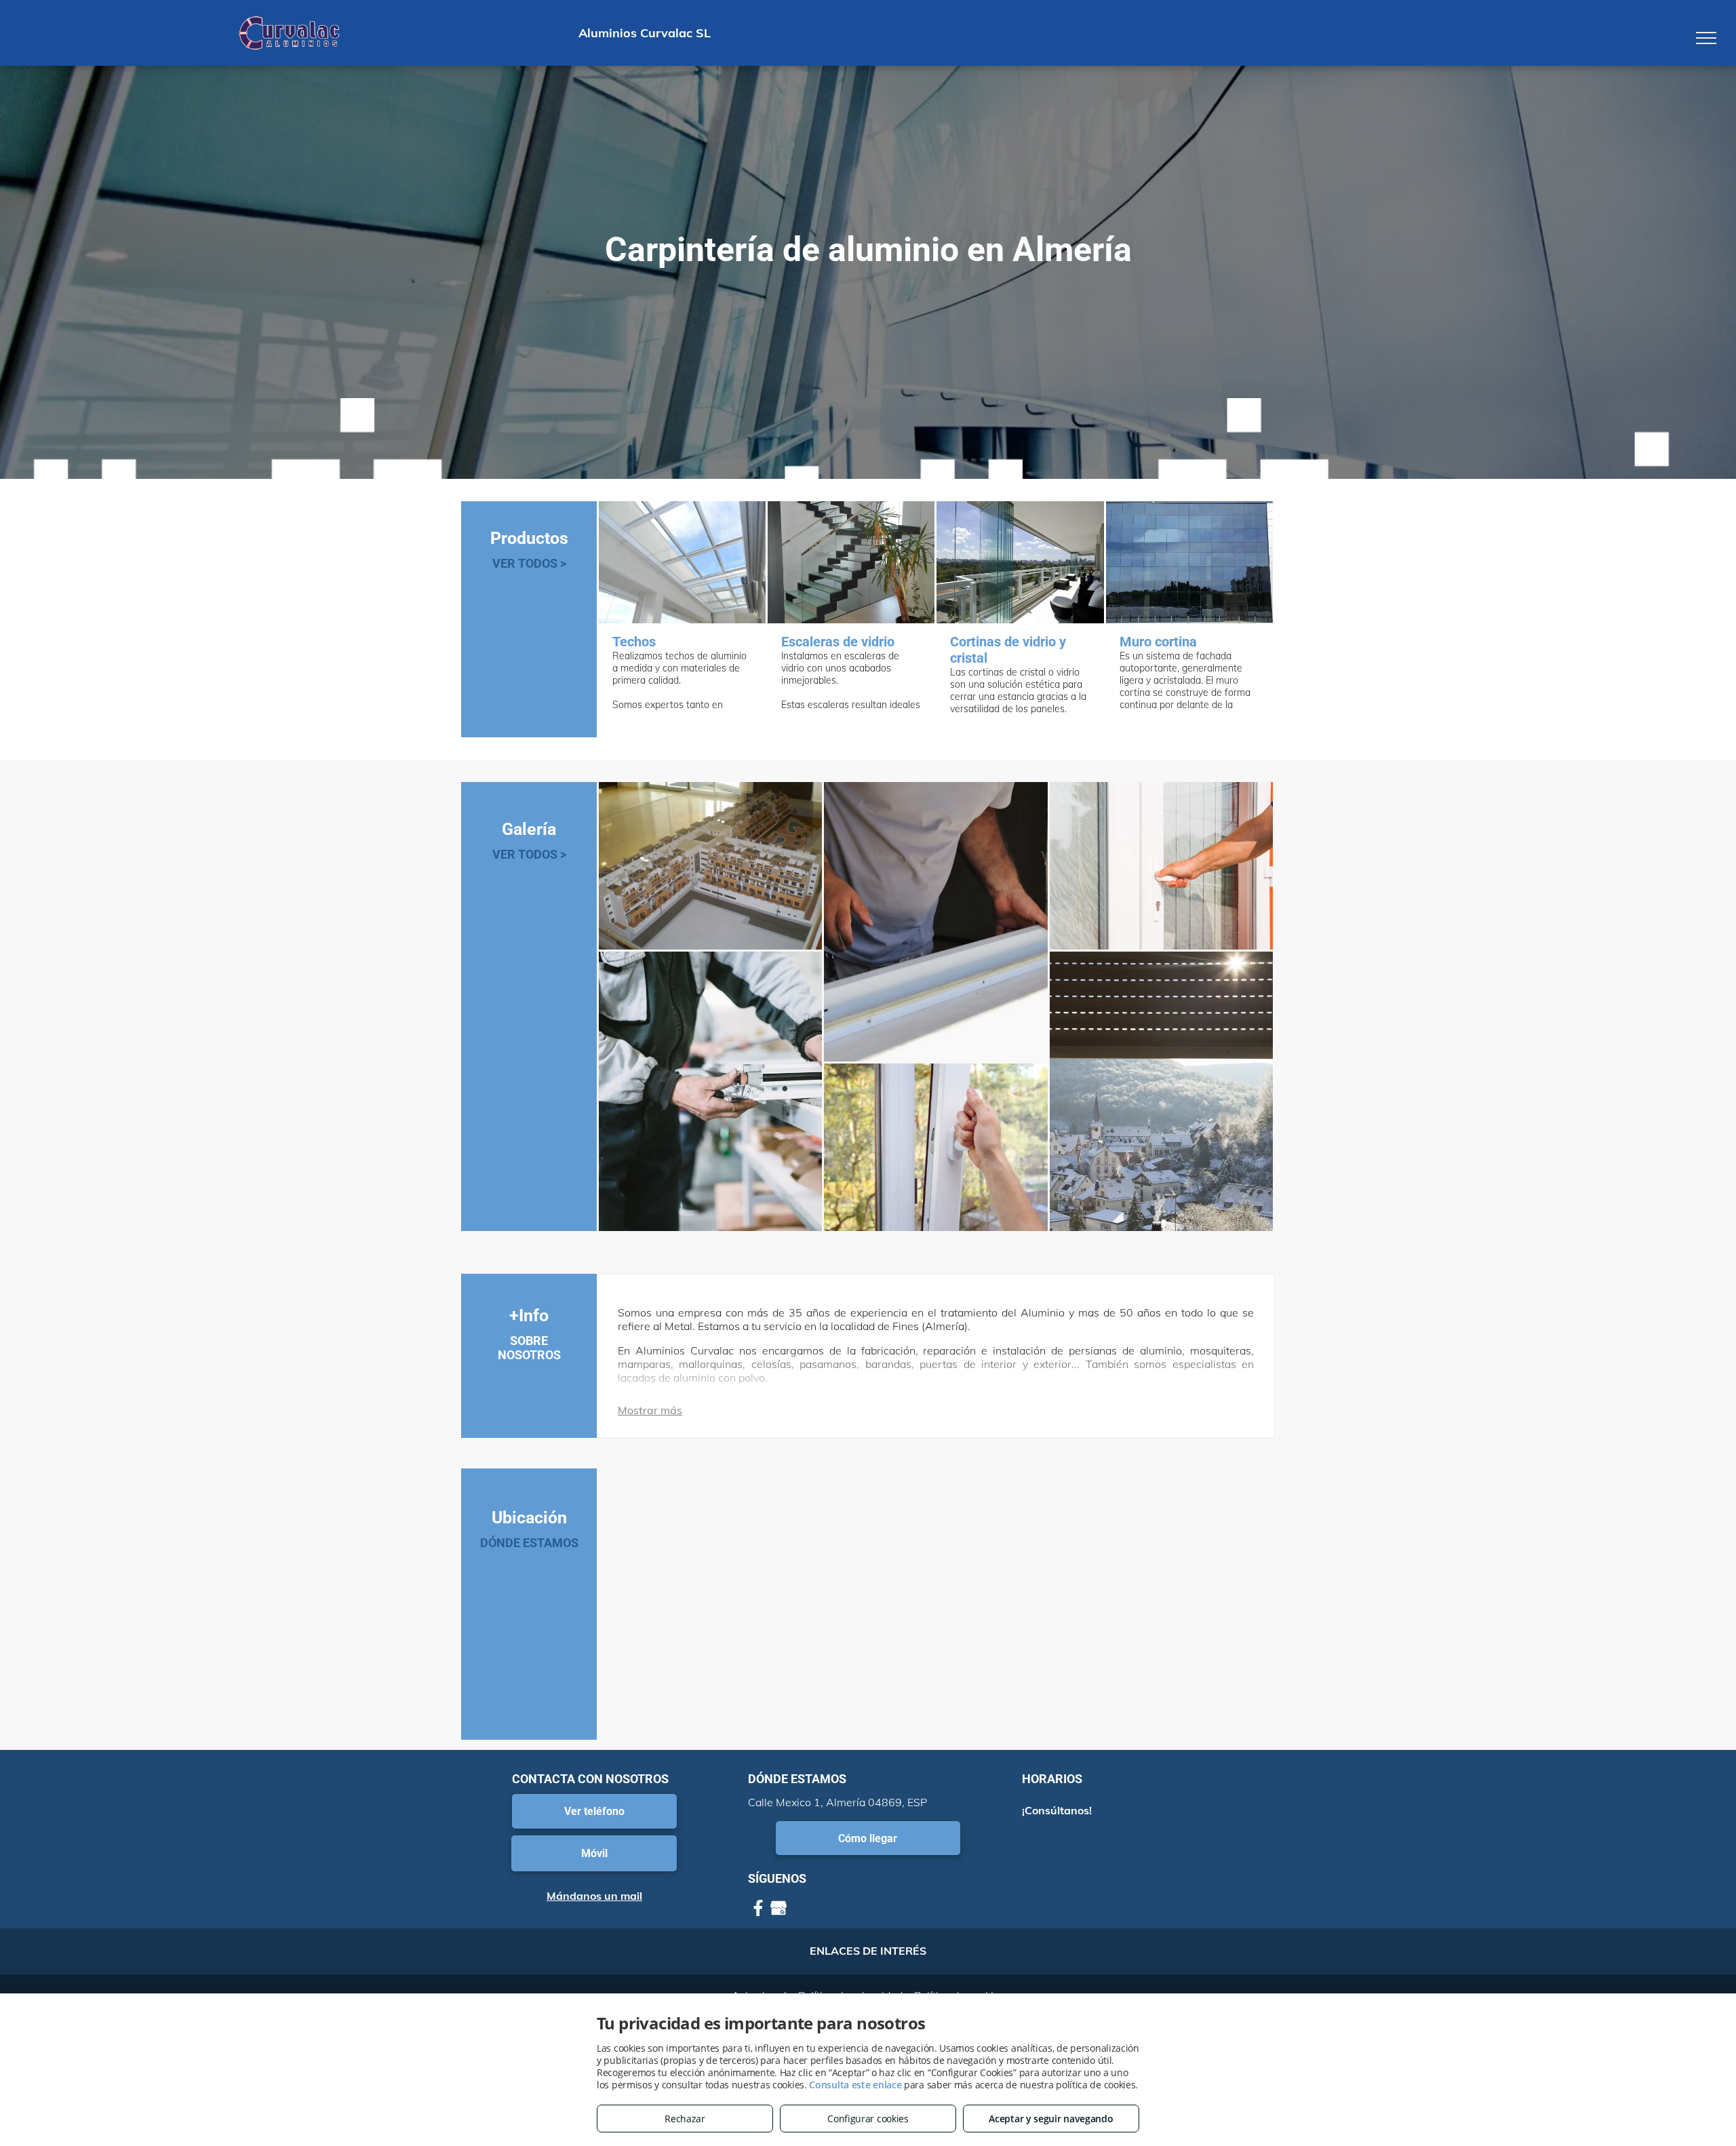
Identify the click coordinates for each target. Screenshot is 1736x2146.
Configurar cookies (868, 2119)
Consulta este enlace (855, 2085)
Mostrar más (650, 1410)
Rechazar (685, 2119)
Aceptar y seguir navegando (1051, 2119)
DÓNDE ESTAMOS (529, 1543)
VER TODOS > (529, 563)
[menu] (1706, 38)
